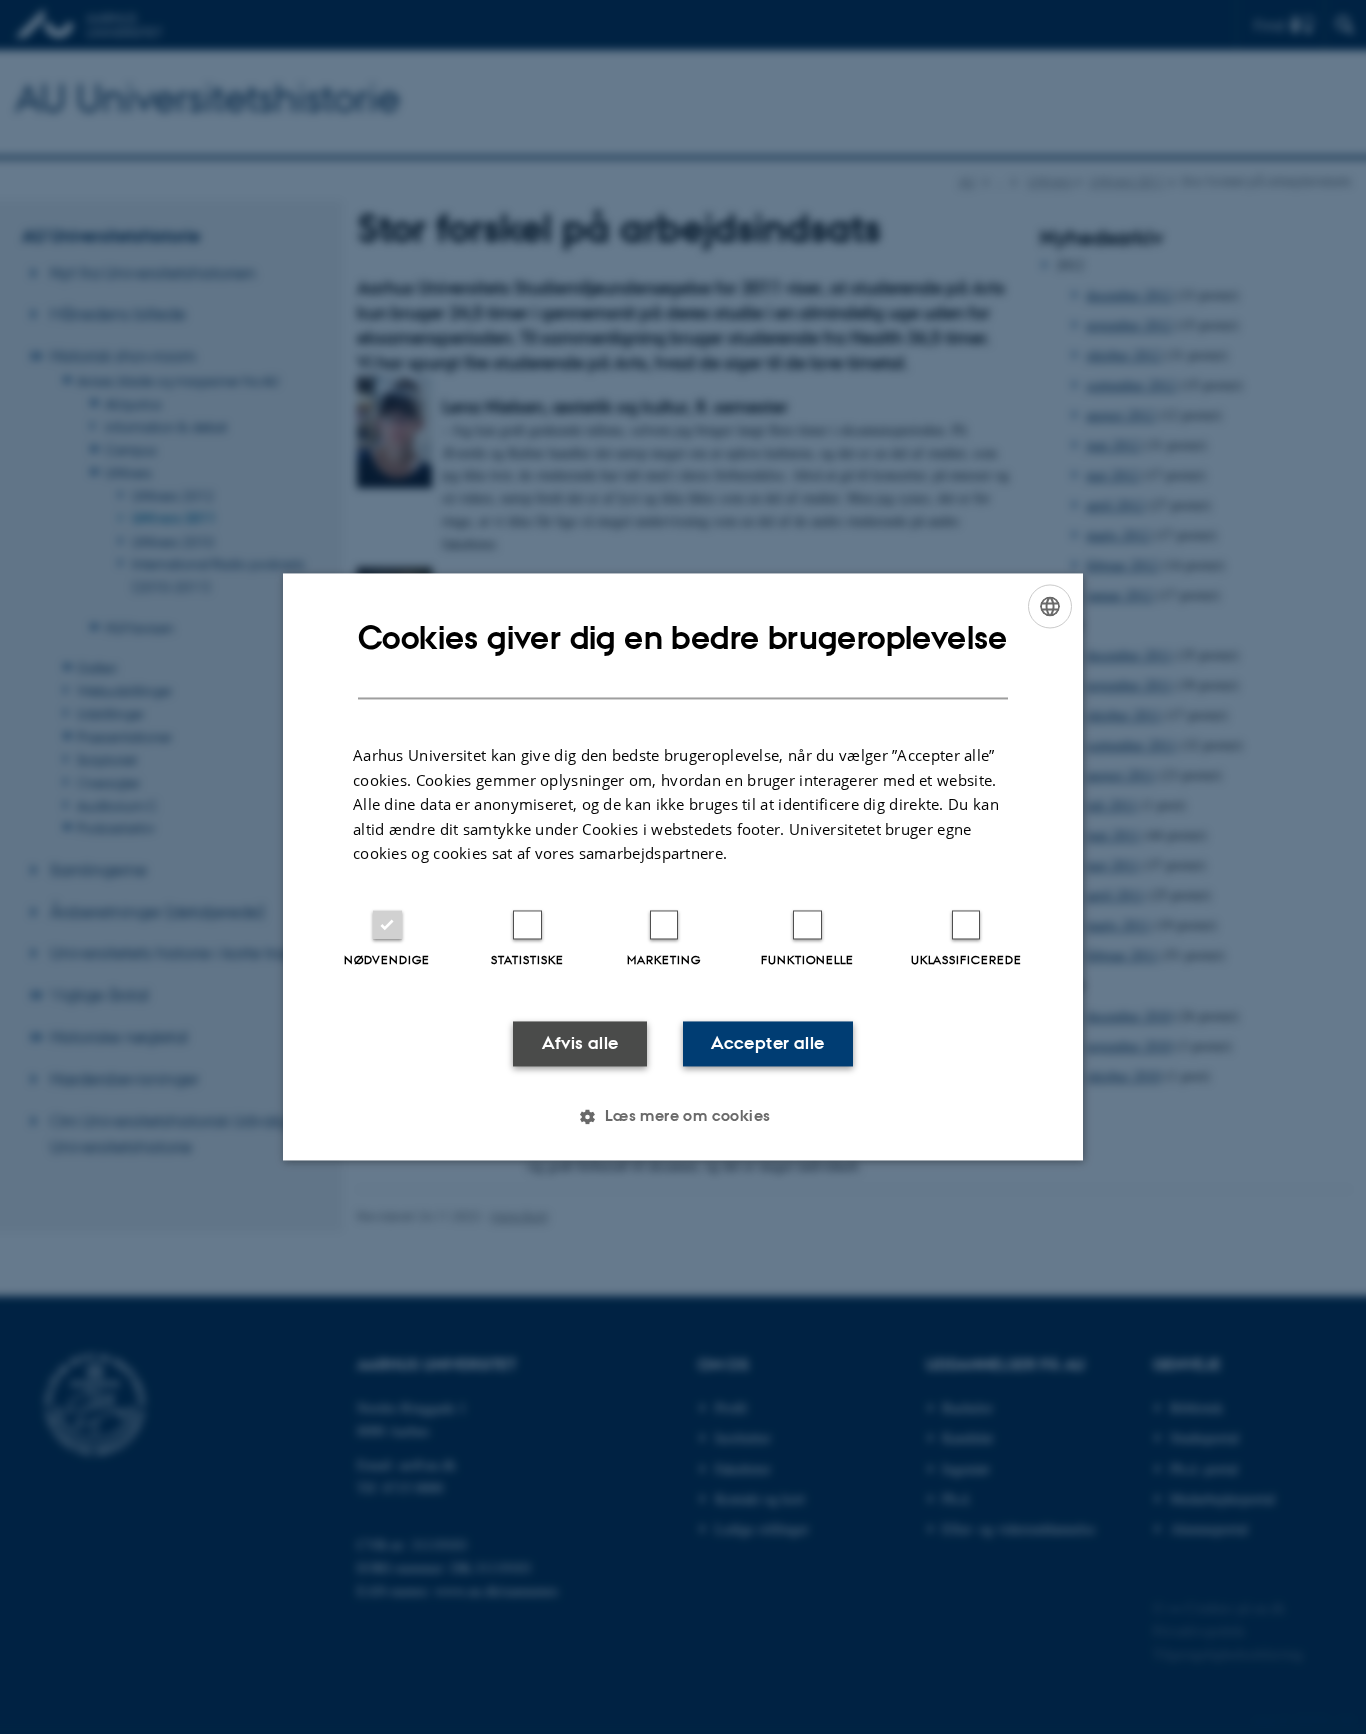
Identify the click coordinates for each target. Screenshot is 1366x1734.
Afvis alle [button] (580, 1043)
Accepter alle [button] (767, 1043)
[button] (682, 1117)
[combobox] (1050, 606)
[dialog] (683, 866)
